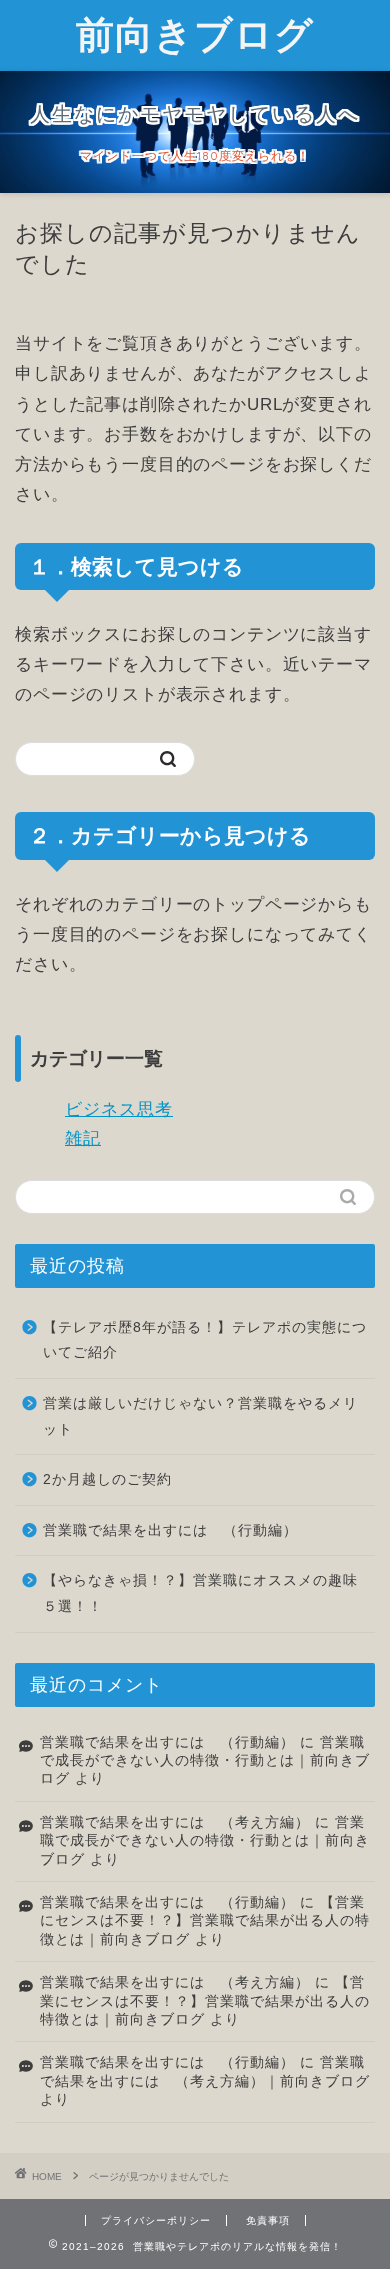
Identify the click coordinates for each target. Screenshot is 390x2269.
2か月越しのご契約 (107, 1479)
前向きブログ (195, 34)
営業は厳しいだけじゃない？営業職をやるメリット (200, 1416)
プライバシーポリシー (156, 2220)
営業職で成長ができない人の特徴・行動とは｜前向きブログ (205, 1761)
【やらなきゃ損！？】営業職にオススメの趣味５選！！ (200, 1593)
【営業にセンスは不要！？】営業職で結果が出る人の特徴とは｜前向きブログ (205, 1921)
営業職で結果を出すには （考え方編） (175, 1822)
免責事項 (268, 2220)
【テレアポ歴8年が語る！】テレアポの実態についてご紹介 (205, 1340)
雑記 (83, 1138)
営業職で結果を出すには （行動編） (170, 1530)
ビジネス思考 (119, 1109)
